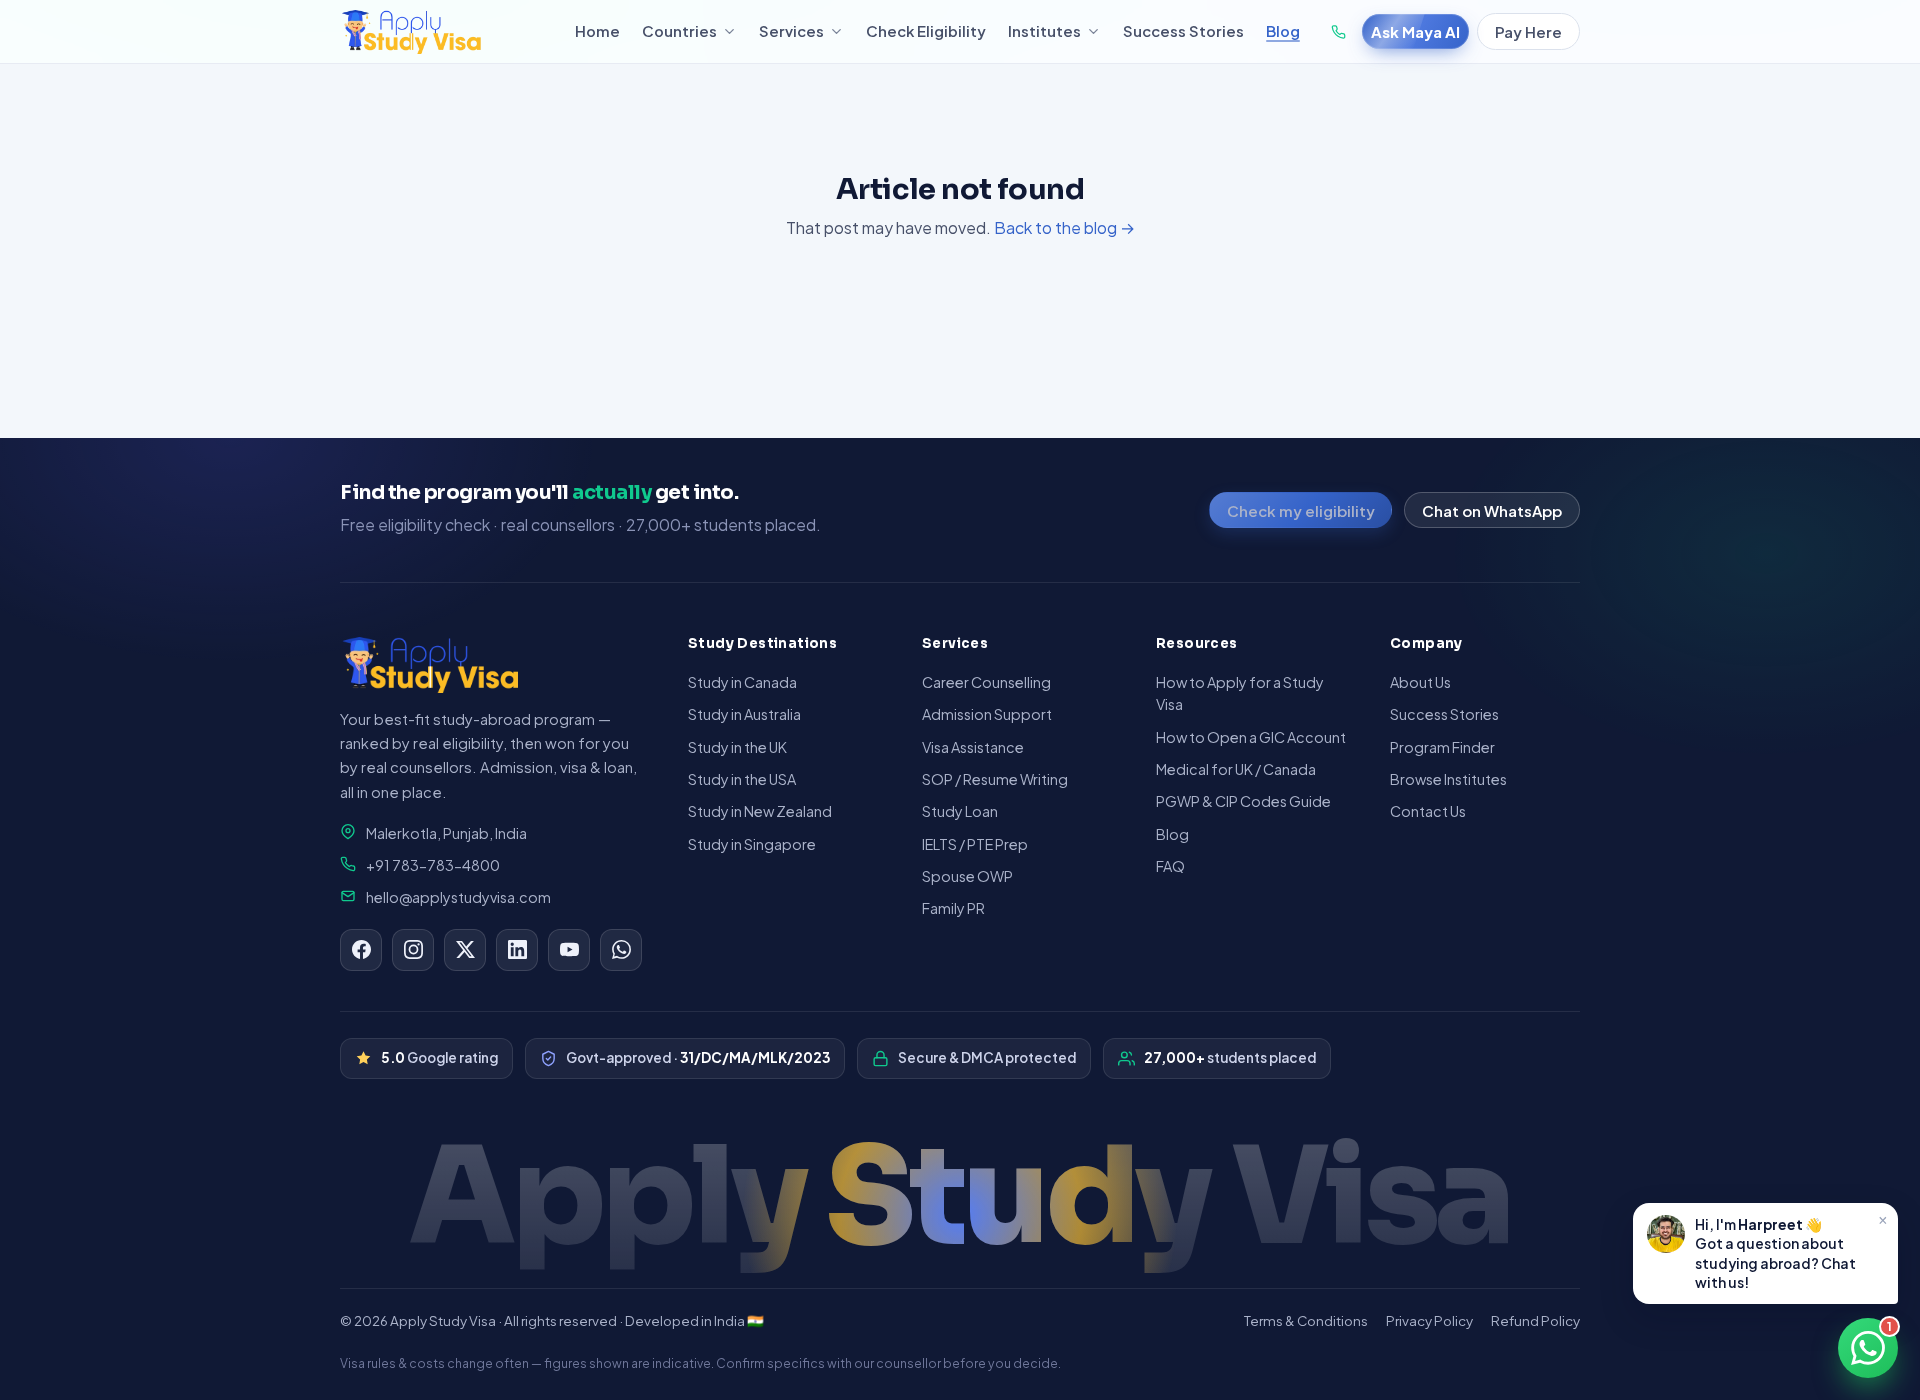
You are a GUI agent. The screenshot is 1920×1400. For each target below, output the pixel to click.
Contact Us (1428, 811)
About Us (1420, 682)
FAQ (1170, 866)
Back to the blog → (1064, 227)
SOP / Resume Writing (995, 779)
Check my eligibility (1301, 510)
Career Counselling (986, 682)
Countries (679, 31)
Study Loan (960, 811)
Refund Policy (1535, 1320)
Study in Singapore (752, 844)
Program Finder (1442, 747)
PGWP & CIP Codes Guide (1243, 801)
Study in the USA (742, 779)
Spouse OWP (967, 876)
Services (791, 31)
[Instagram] (413, 950)
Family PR (953, 908)
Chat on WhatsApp (1492, 510)
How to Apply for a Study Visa (1240, 693)
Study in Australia (744, 714)
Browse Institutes (1448, 779)
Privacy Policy (1429, 1320)
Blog (1283, 31)
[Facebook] (361, 950)
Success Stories (1183, 31)
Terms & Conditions (1306, 1320)
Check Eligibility (926, 31)
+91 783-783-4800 (433, 865)
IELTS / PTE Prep (975, 844)
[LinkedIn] (517, 950)
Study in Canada (742, 682)
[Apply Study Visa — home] (446, 32)
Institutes (1044, 31)
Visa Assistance (973, 747)
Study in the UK (737, 747)
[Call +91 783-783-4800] (1338, 32)
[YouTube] (569, 950)
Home (597, 31)
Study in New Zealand (760, 811)
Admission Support (987, 714)
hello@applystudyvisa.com (458, 897)
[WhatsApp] (621, 950)
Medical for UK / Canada (1236, 769)
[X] (465, 950)
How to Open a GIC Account (1251, 737)
